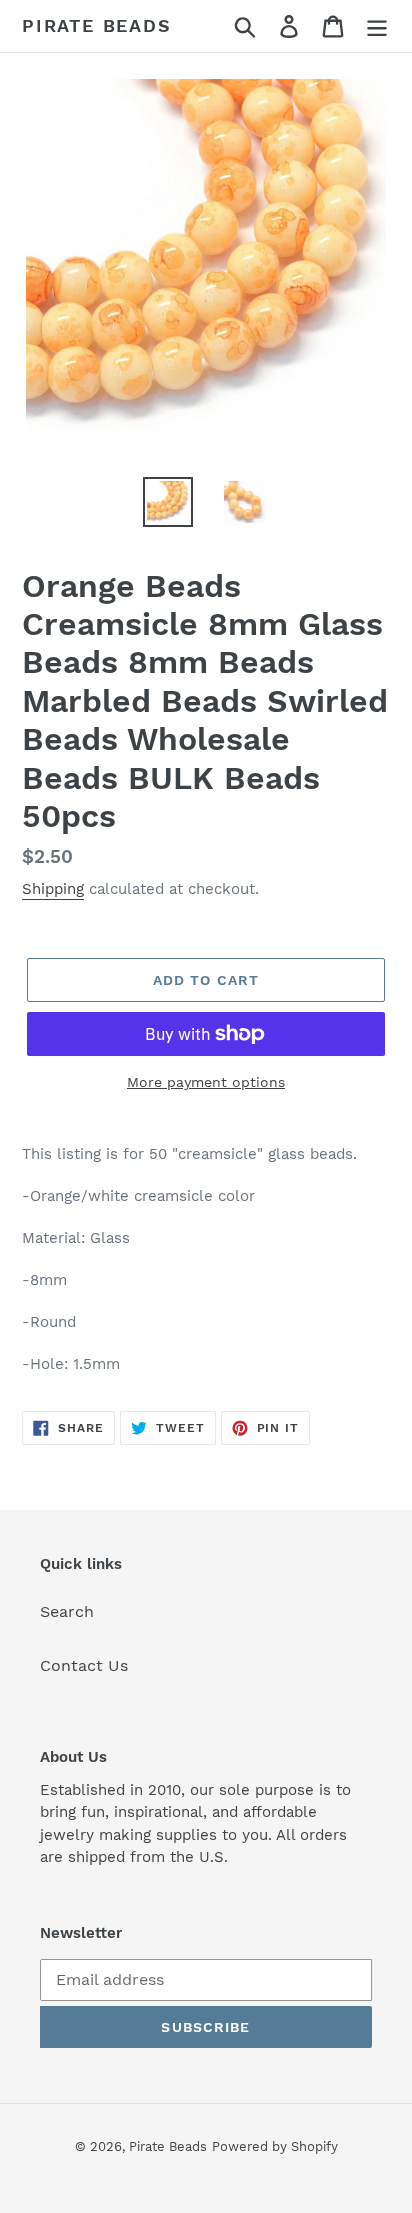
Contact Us (84, 1665)
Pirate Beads (97, 25)
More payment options (206, 1082)
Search (67, 1611)
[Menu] (377, 26)
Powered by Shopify (275, 2146)
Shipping (53, 889)
